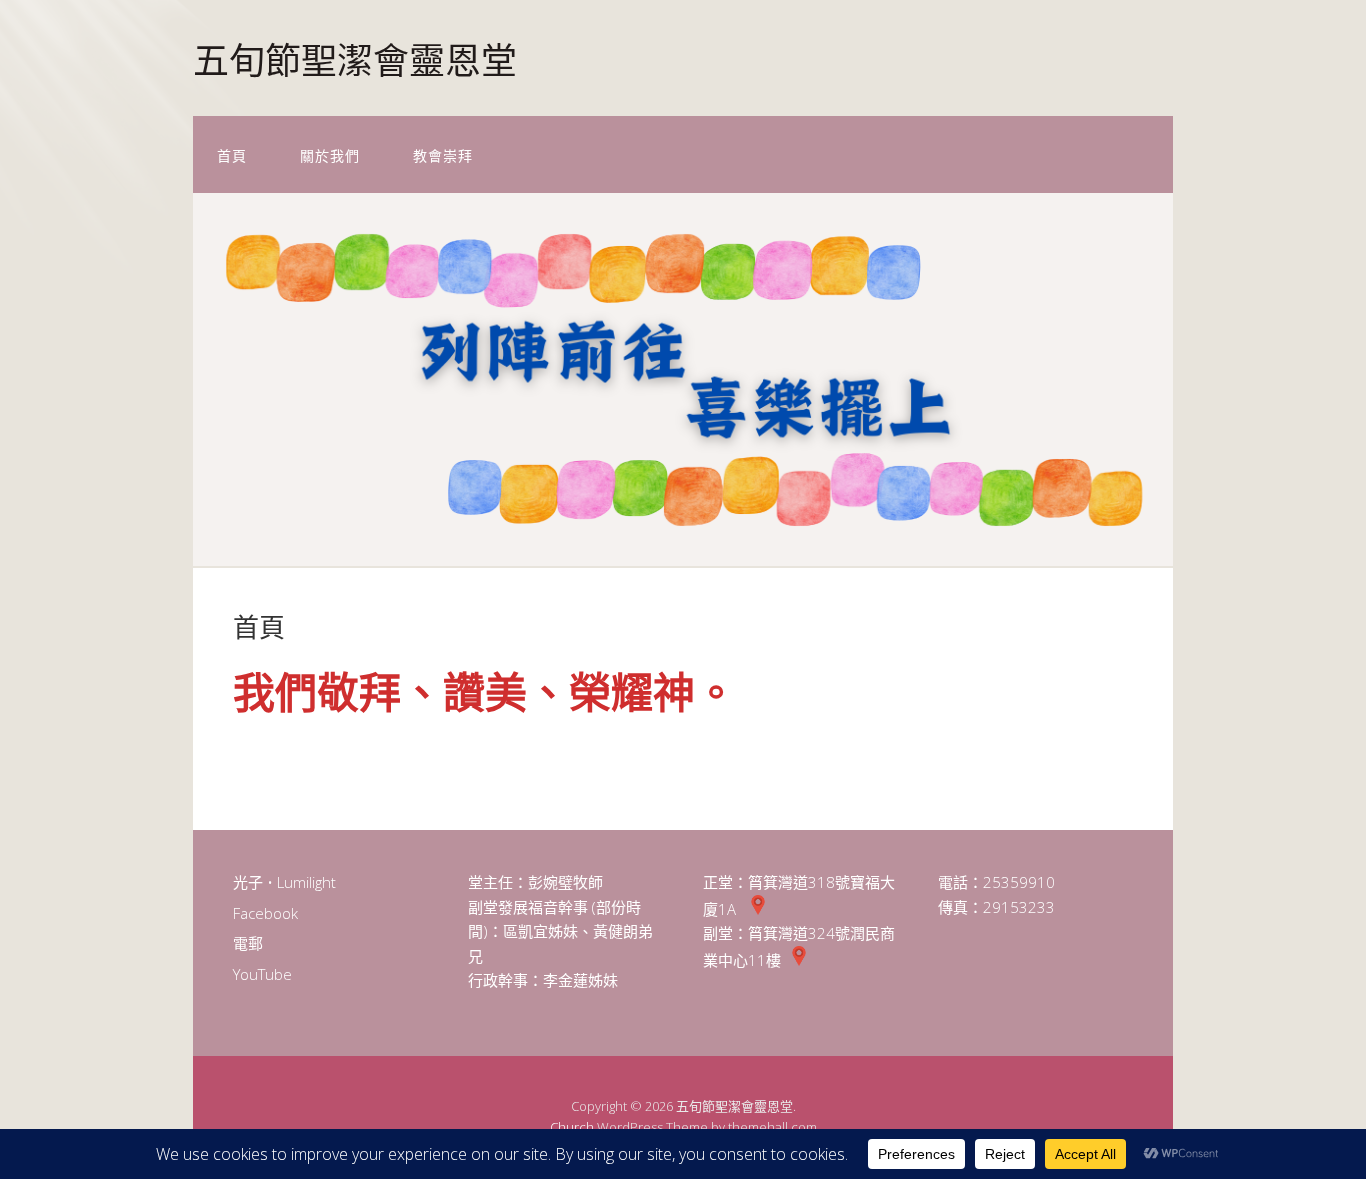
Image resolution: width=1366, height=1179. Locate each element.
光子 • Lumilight (284, 882)
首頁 (232, 154)
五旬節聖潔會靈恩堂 (355, 57)
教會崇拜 (443, 154)
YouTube (262, 974)
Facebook (265, 913)
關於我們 (330, 154)
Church (572, 1127)
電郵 (248, 943)
